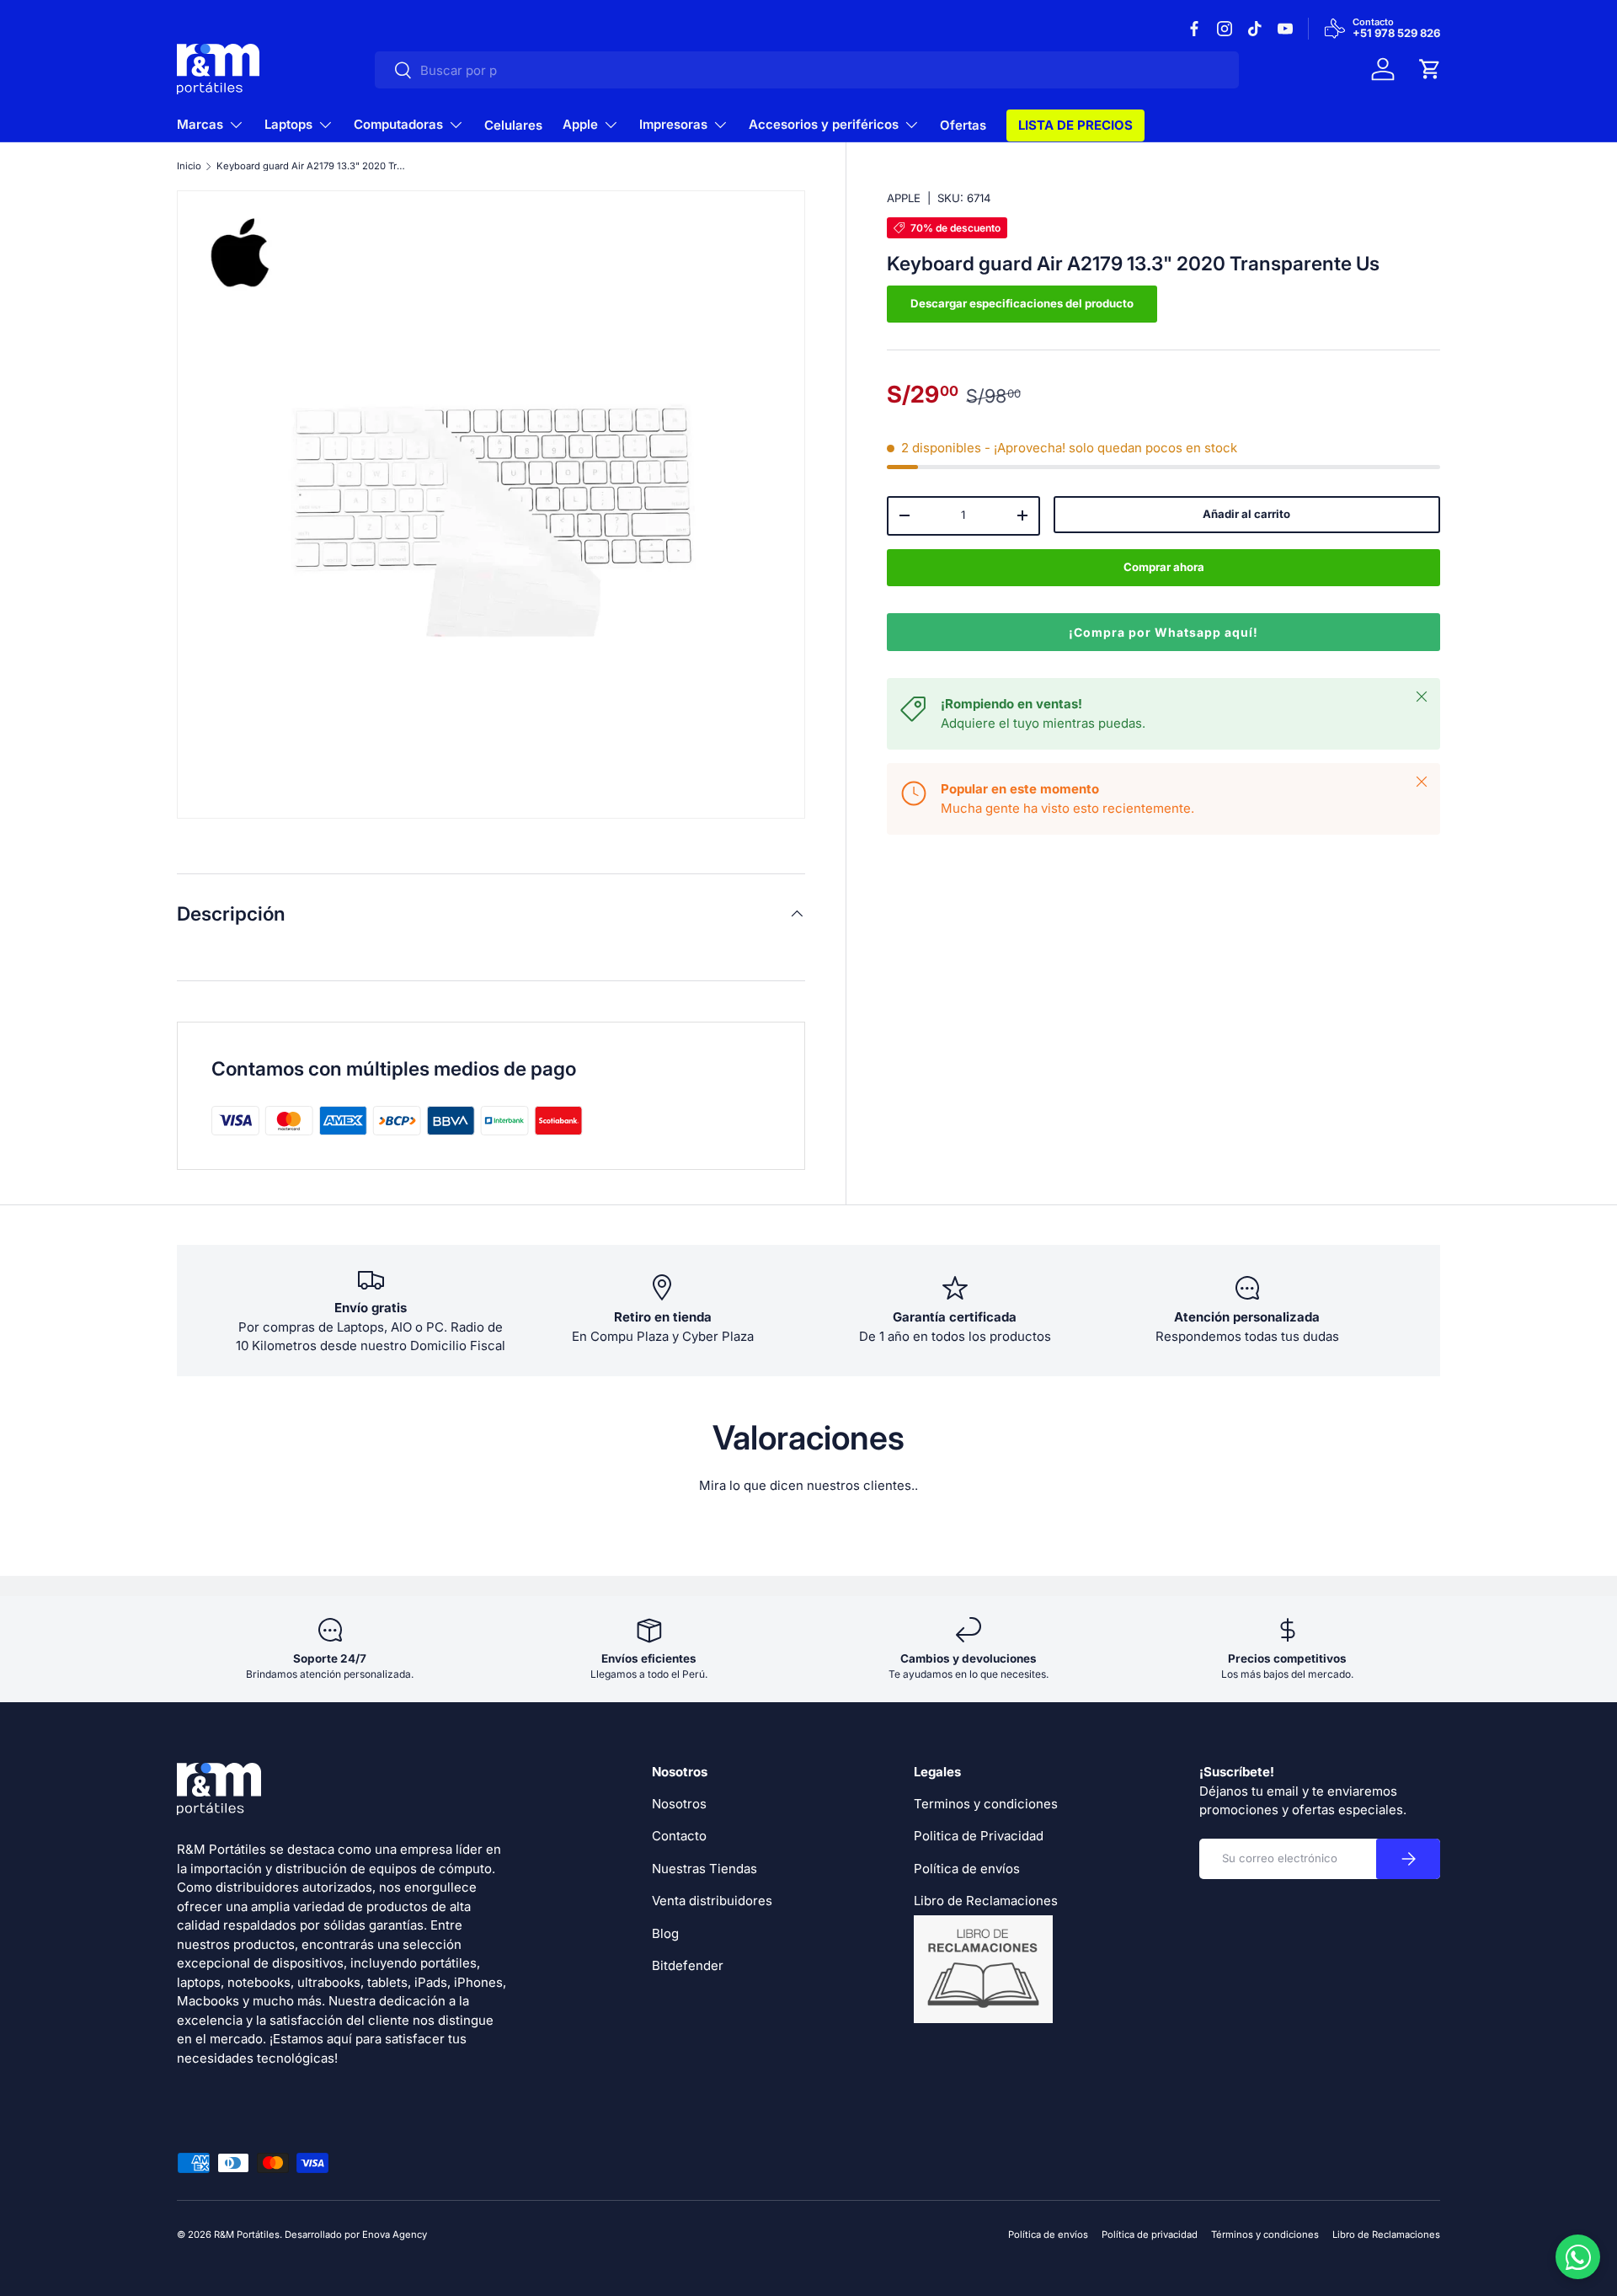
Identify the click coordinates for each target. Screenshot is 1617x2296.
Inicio (189, 166)
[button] (1430, 69)
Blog (665, 1933)
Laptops (288, 124)
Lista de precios (1075, 125)
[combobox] (807, 70)
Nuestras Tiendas (704, 1869)
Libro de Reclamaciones (1386, 2235)
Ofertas (963, 125)
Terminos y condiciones (986, 1804)
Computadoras (398, 124)
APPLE (904, 198)
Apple (580, 124)
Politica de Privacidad (979, 1836)
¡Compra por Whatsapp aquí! (1163, 632)
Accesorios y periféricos (824, 124)
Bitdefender (688, 1965)
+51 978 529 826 (1396, 34)
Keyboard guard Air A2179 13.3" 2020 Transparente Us (311, 166)
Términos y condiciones (1265, 2235)
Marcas (200, 124)
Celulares (513, 125)
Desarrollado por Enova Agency (356, 2235)
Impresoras (673, 124)
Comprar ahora (1164, 567)
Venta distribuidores (712, 1901)
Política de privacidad (1150, 2235)
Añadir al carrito (1246, 514)
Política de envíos (967, 1869)
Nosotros (679, 1804)
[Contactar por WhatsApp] (1578, 2257)
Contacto (679, 1836)
